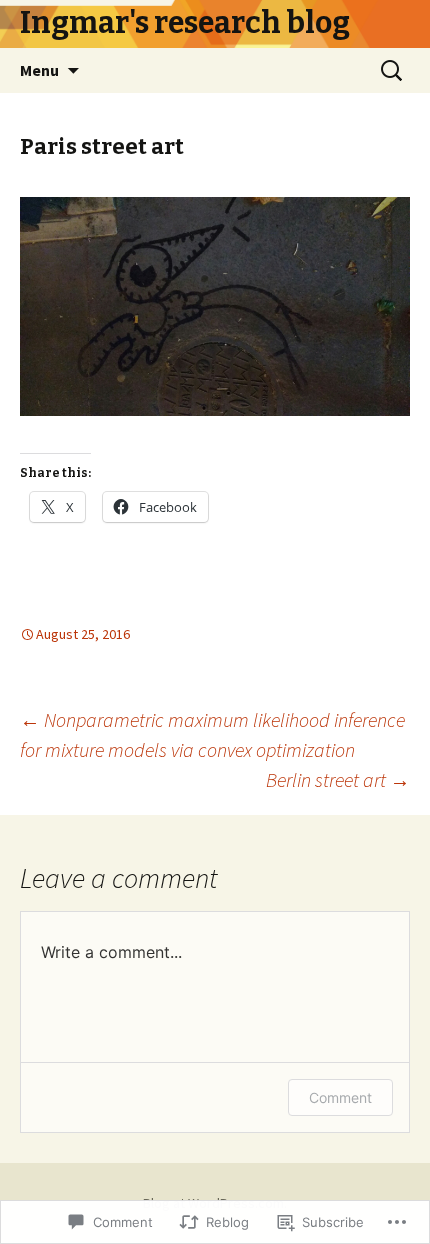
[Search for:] (393, 71)
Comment (340, 1097)
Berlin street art (338, 779)
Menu (39, 70)
